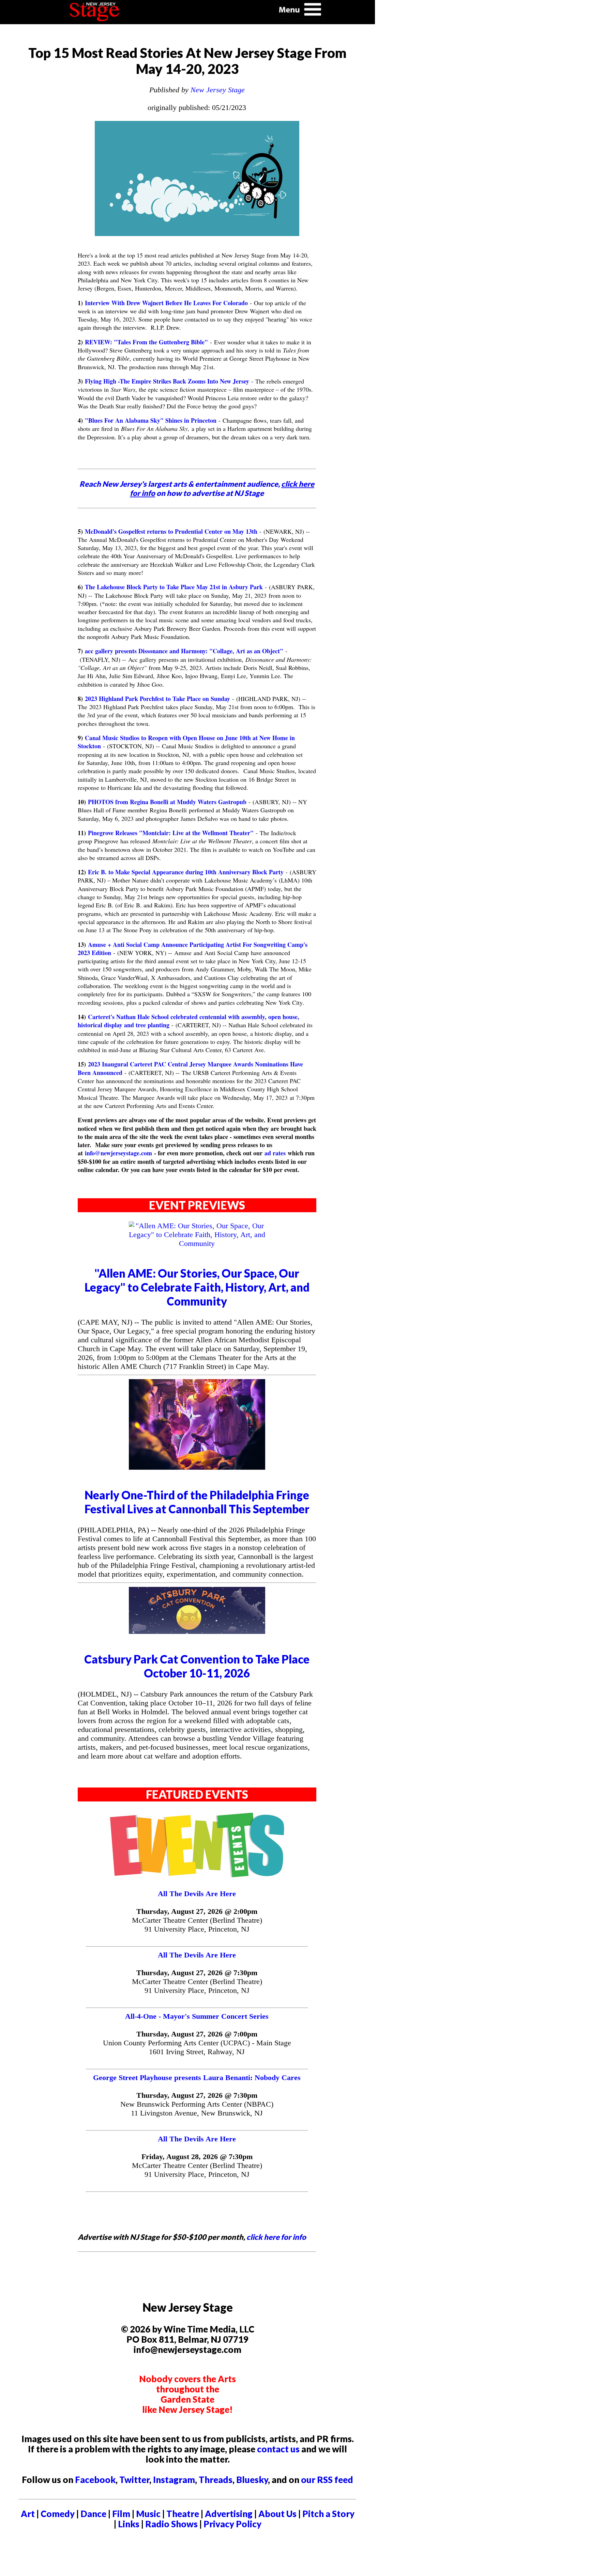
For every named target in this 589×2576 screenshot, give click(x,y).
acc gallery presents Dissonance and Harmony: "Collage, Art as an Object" (184, 651)
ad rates (275, 1153)
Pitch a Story (328, 2514)
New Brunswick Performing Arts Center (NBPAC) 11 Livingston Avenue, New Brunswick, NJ (197, 2109)
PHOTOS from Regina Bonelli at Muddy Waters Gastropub (167, 802)
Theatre (183, 2514)
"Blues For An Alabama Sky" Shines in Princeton (151, 420)
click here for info (276, 2237)
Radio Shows (171, 2524)
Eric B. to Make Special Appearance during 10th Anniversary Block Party (186, 872)
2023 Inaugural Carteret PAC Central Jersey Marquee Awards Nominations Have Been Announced (190, 1068)
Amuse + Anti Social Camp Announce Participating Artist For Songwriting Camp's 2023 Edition (193, 949)
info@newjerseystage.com (118, 1153)
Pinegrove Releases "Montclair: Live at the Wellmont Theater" (171, 833)
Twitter (134, 2480)
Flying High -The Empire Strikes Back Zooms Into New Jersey (167, 381)
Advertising (229, 2514)
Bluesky (252, 2480)
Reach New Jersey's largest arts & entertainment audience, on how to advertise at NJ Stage (197, 488)
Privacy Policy (232, 2524)
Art (28, 2514)
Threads (216, 2480)
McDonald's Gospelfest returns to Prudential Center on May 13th (171, 531)
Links (129, 2524)
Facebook (95, 2480)
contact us (278, 2449)
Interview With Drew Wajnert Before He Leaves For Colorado (166, 303)
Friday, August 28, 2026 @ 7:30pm (197, 2157)
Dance (93, 2514)
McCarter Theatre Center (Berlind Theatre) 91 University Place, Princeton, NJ (197, 1925)
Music (148, 2514)
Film (121, 2514)
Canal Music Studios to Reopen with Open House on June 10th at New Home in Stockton (186, 742)
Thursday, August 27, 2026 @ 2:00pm (197, 1911)
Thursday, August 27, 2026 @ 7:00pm (197, 2034)
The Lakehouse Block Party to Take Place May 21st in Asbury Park (174, 587)
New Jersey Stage (218, 90)
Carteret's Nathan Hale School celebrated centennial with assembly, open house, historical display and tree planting (188, 1021)
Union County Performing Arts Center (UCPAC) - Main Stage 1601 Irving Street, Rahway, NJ (197, 2047)
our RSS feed (327, 2480)
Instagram (174, 2480)
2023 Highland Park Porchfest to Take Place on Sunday (157, 699)
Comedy (58, 2514)
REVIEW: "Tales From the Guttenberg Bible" (146, 342)
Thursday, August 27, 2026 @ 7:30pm (197, 1973)
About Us (277, 2514)
